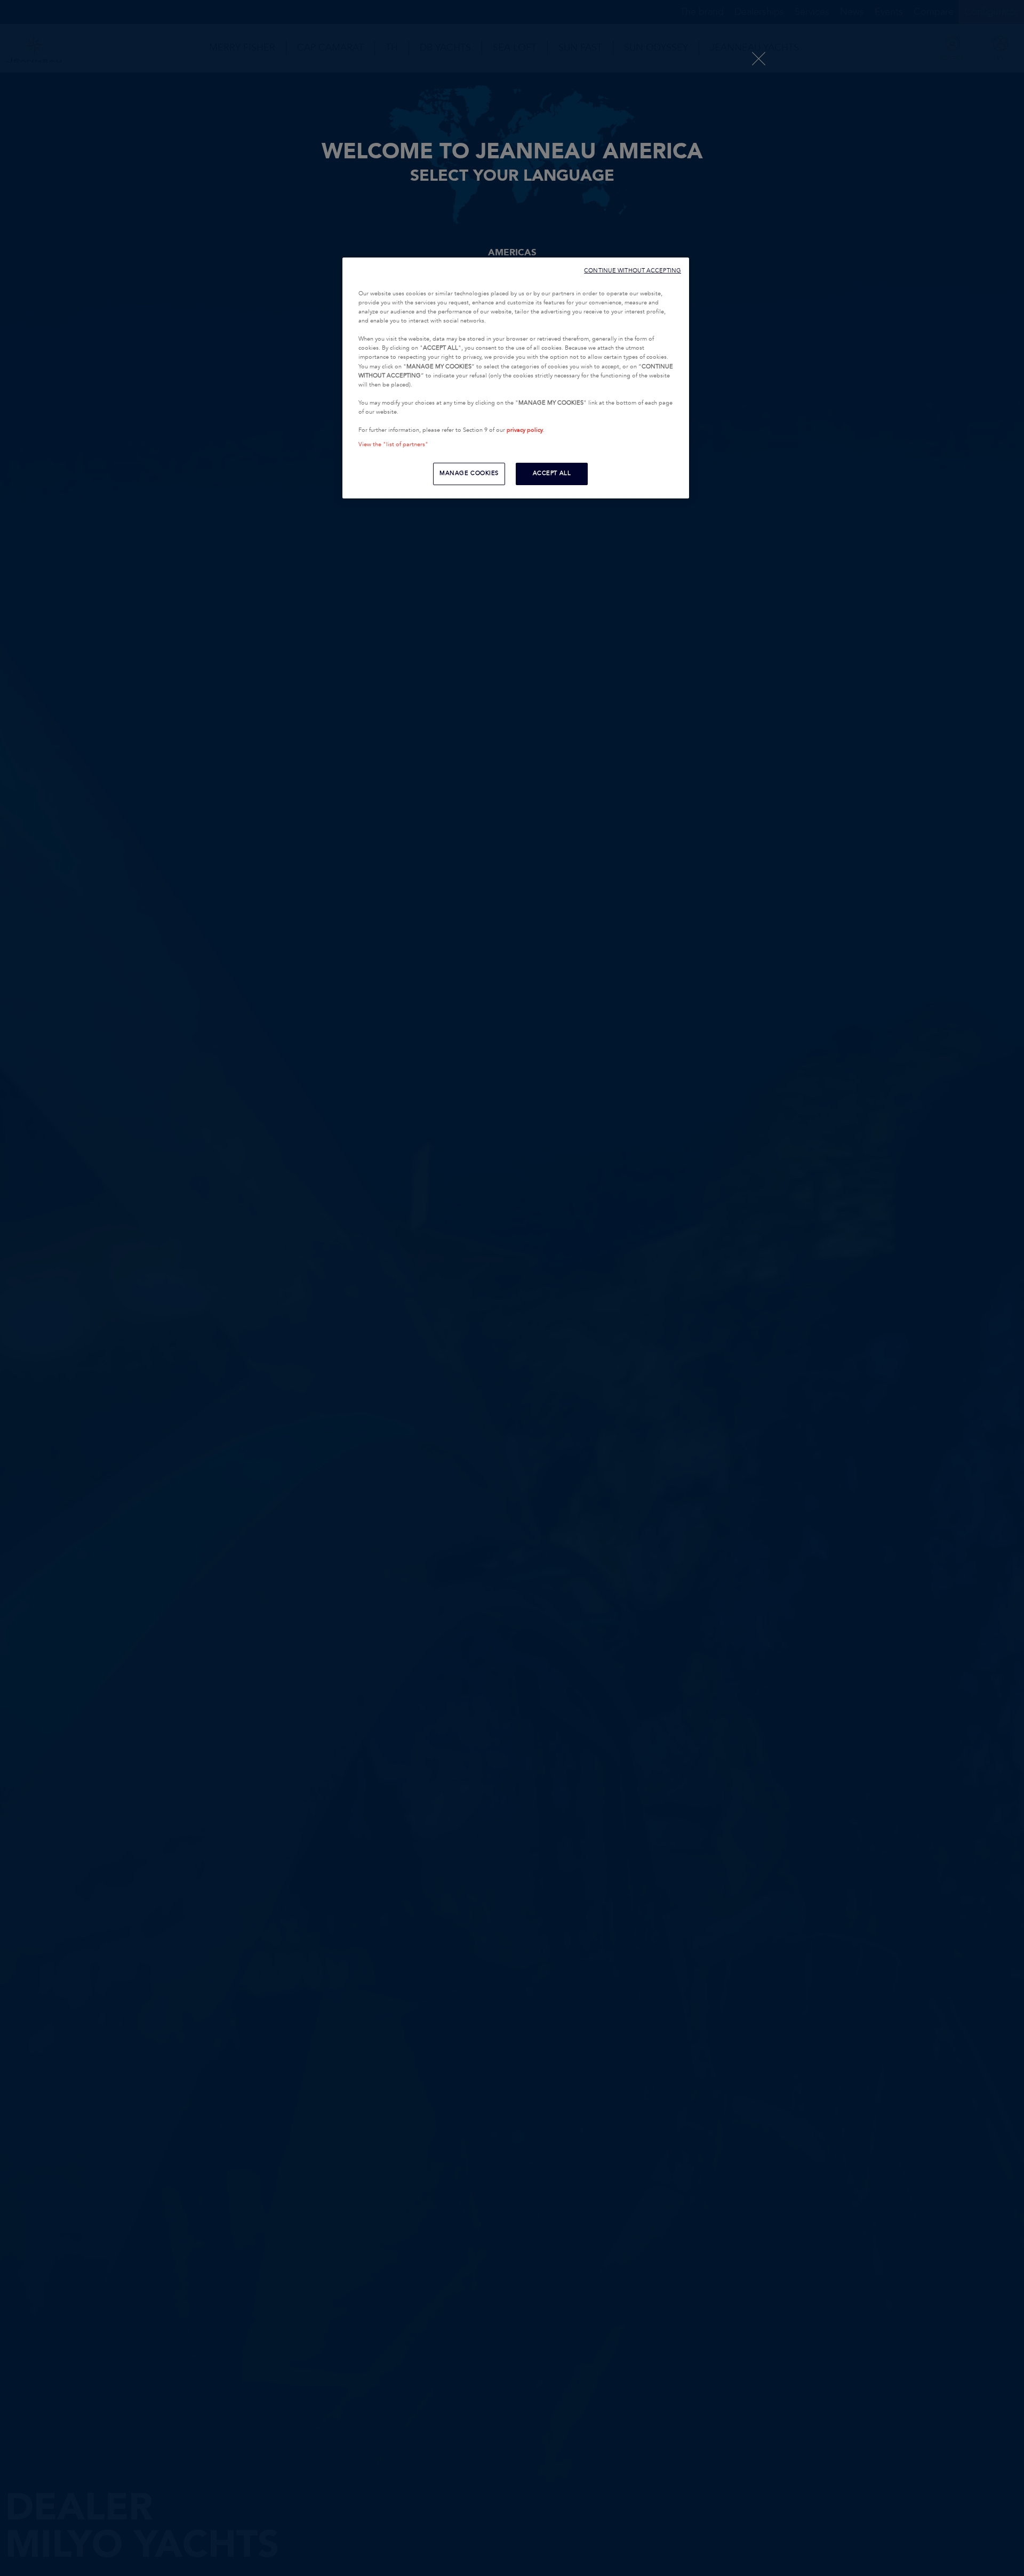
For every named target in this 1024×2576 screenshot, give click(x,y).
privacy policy (525, 430)
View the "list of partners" (393, 445)
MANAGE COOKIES (469, 473)
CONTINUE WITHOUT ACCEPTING (633, 271)
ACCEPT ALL (552, 473)
